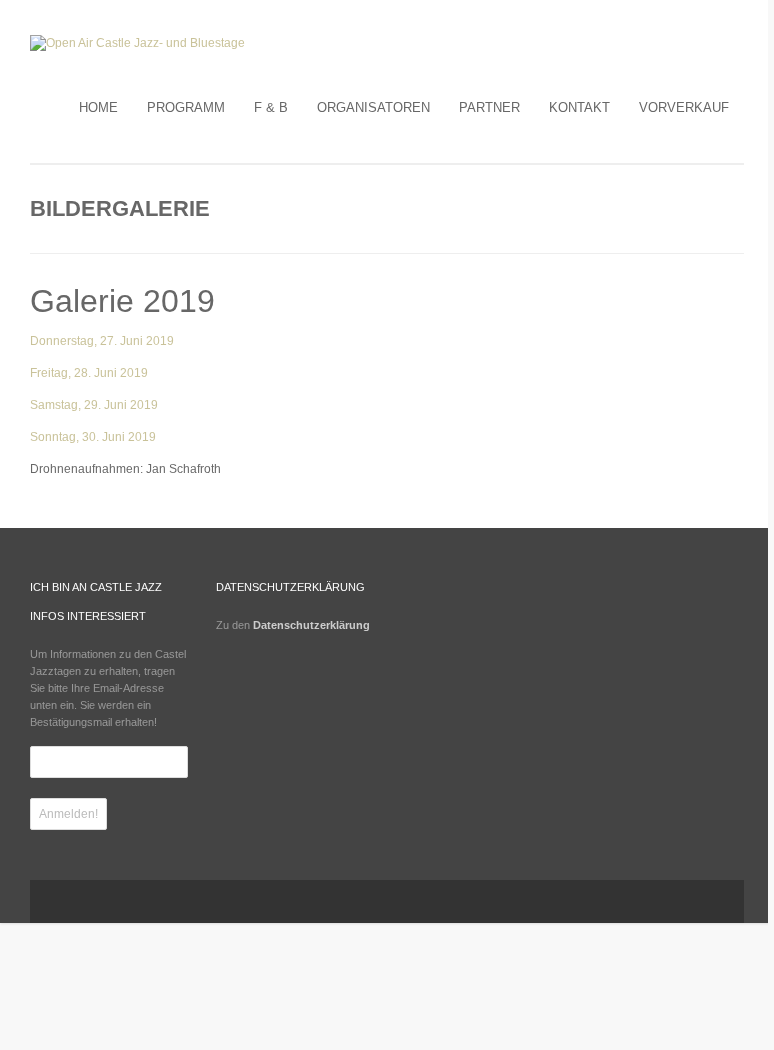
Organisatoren (373, 107)
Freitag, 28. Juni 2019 (89, 373)
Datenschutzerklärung (311, 625)
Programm (186, 107)
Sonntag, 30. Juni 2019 (93, 437)
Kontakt (579, 107)
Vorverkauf (684, 107)
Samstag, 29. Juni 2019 (94, 405)
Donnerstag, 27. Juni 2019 (102, 341)
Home (98, 107)
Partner (489, 107)
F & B (271, 107)
